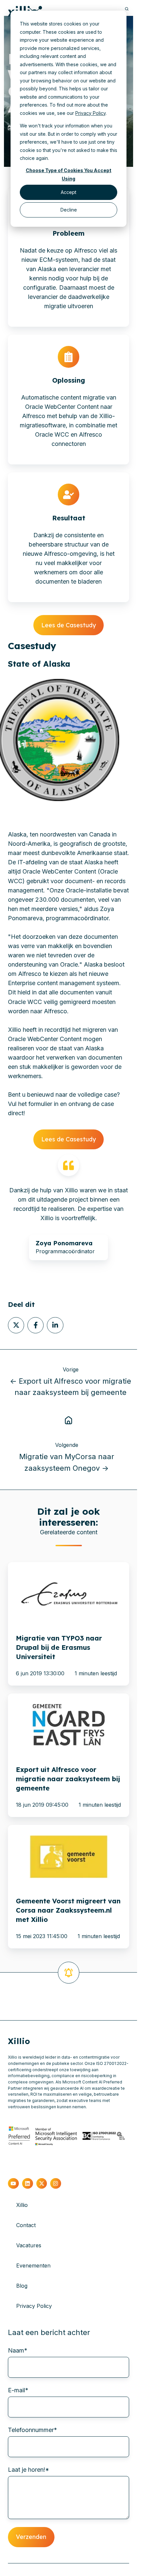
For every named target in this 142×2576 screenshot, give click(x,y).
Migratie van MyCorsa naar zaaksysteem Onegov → (67, 1462)
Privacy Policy (90, 113)
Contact (26, 2225)
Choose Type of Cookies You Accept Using (69, 174)
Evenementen (33, 2266)
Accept (69, 192)
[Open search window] (127, 9)
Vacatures (29, 2245)
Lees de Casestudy (69, 625)
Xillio (22, 2205)
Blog (22, 2286)
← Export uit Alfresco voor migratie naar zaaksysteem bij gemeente (71, 1387)
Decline (69, 210)
